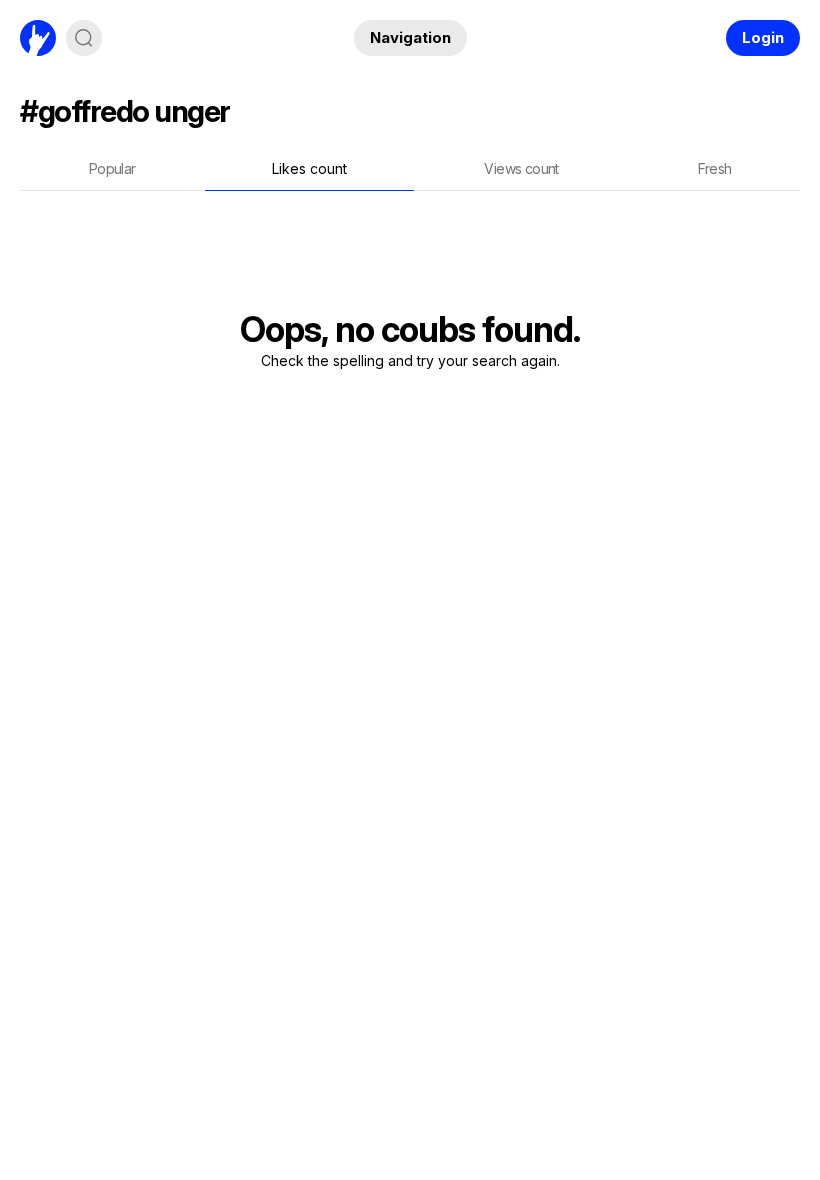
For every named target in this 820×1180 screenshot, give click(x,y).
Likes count (309, 168)
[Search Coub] (84, 38)
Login (763, 37)
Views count (521, 168)
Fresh (715, 168)
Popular (112, 168)
